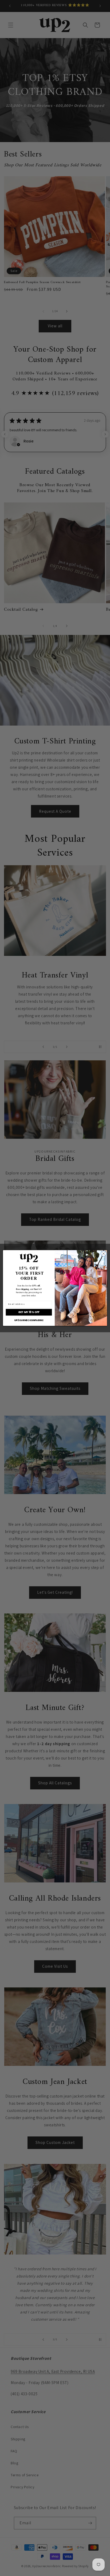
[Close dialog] (104, 1254)
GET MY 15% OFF (29, 1312)
